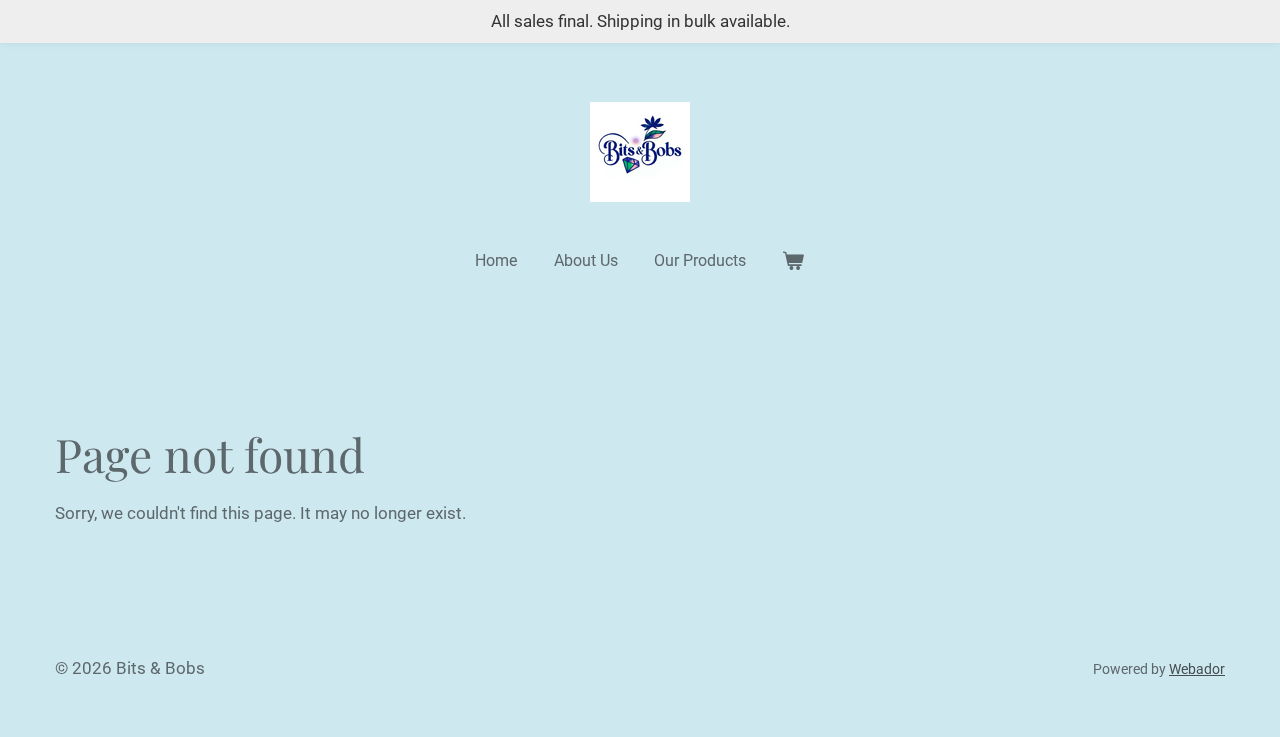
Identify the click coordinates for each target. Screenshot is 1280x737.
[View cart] (793, 261)
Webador (1197, 669)
